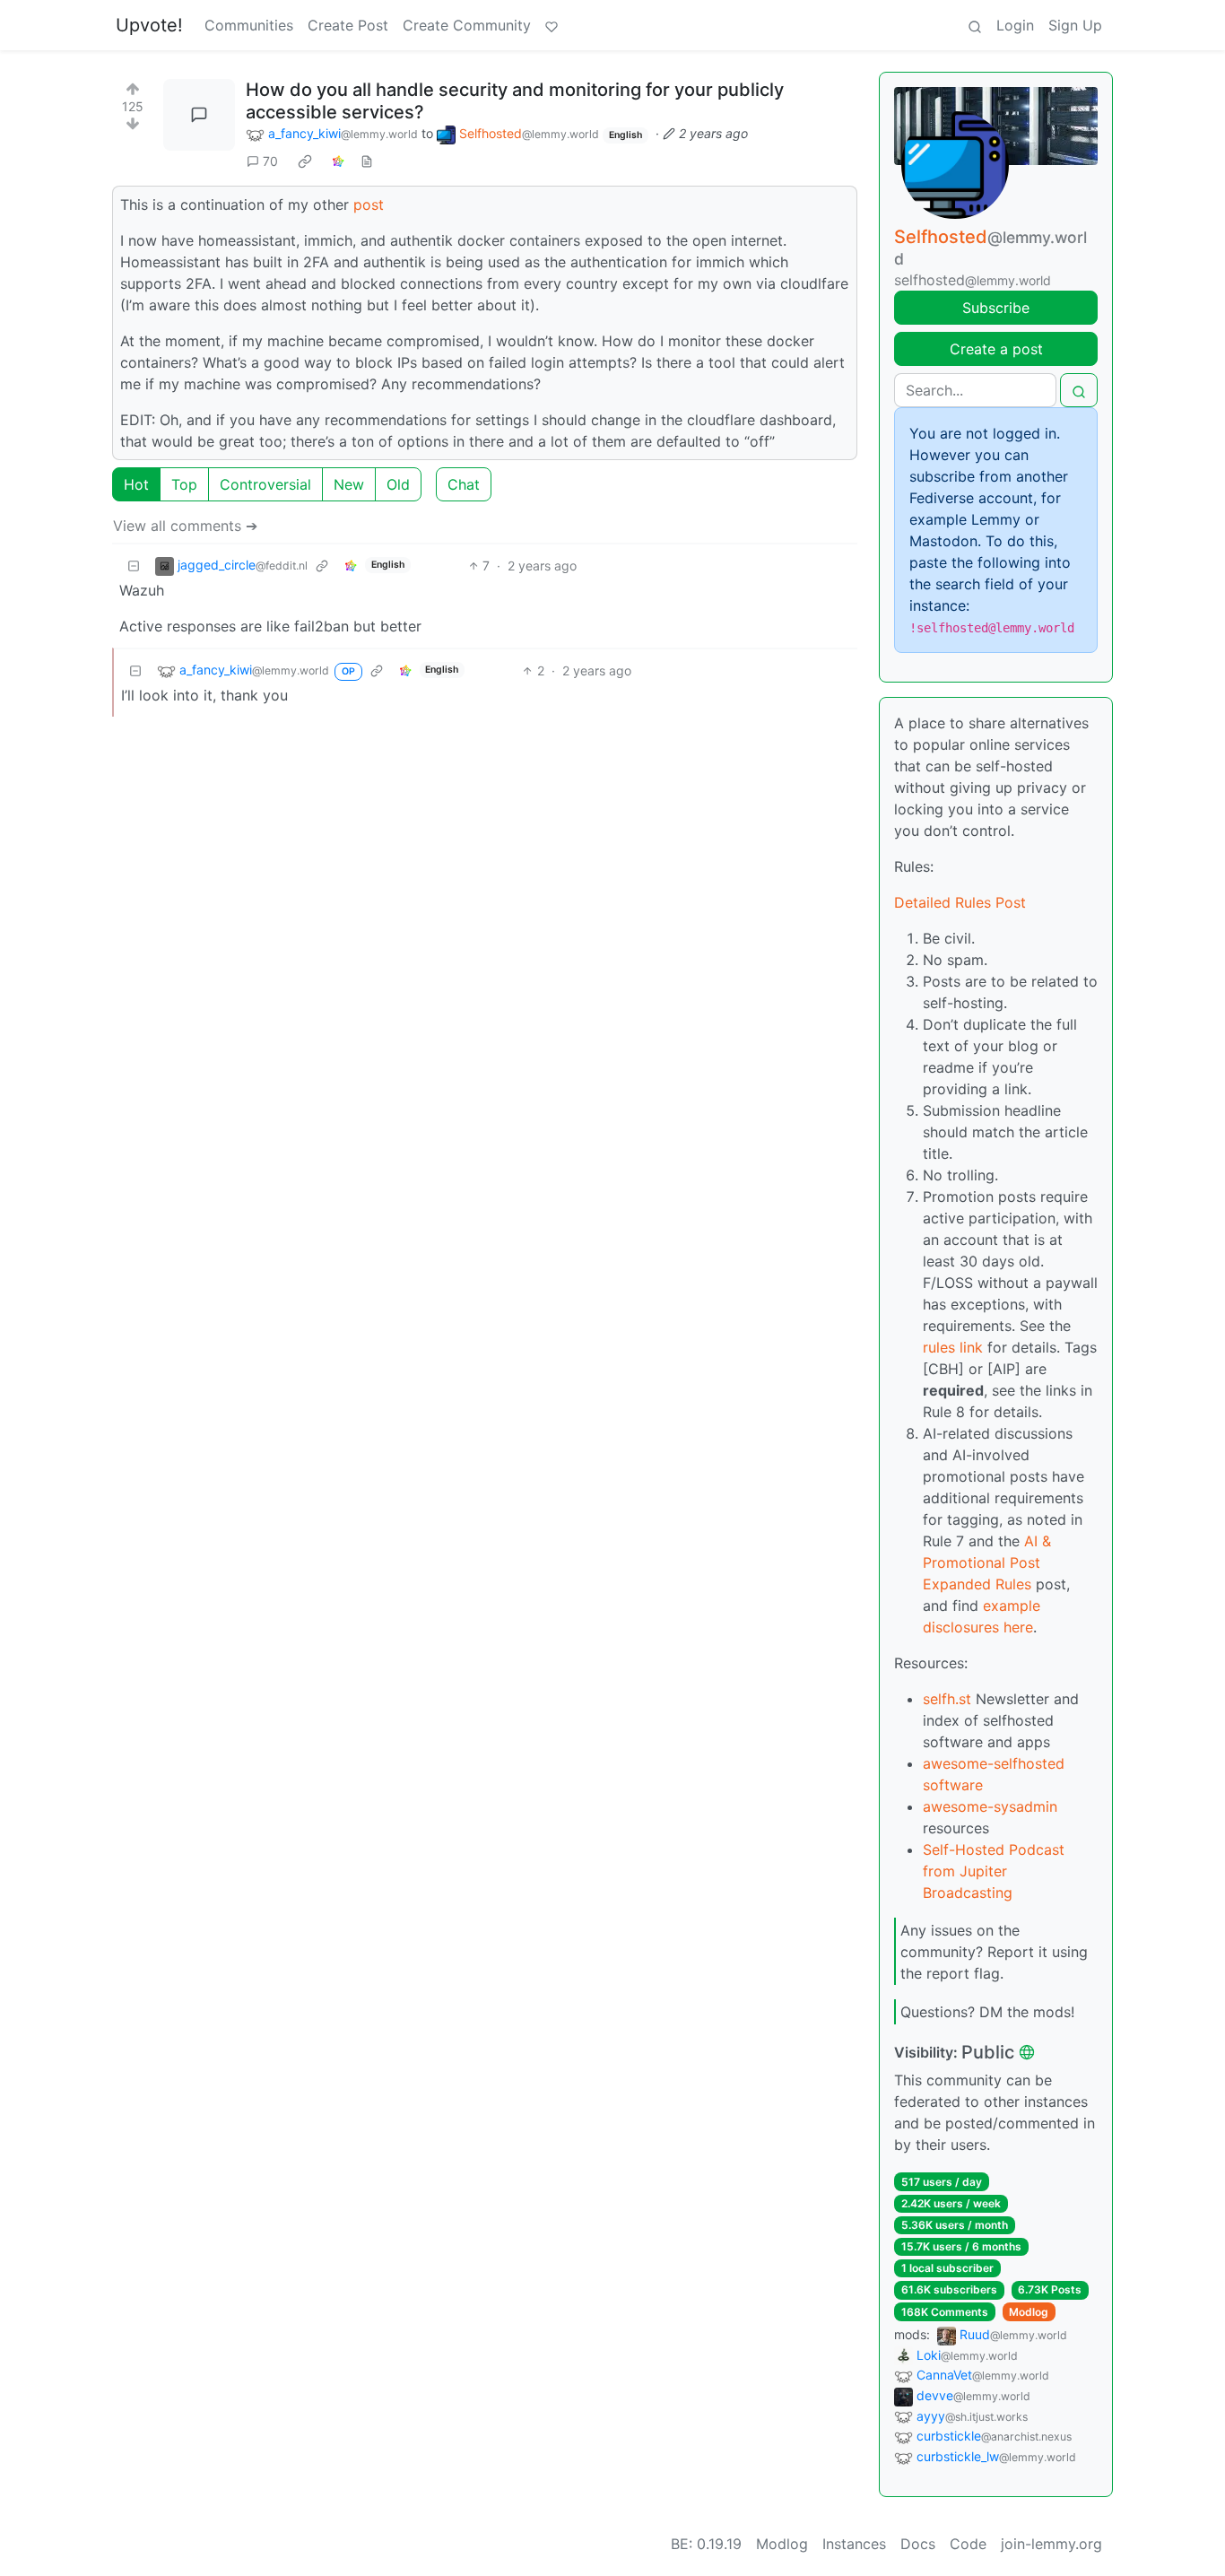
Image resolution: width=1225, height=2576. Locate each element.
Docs (918, 2544)
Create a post (996, 349)
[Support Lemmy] (552, 25)
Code (968, 2544)
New (349, 484)
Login (1015, 25)
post (369, 205)
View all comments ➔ (185, 526)
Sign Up (1075, 25)
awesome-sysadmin (990, 1806)
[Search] (975, 25)
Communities (249, 25)
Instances (854, 2544)
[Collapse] (134, 566)
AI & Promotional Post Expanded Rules (987, 1562)
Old (398, 484)
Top (184, 484)
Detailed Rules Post (960, 902)
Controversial (265, 484)
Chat (464, 484)
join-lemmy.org (1051, 2544)
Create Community (467, 25)
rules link (953, 1347)
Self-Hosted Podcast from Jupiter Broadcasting (994, 1871)
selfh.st (947, 1699)
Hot (136, 484)
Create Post (348, 25)
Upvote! (149, 25)
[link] (305, 161)
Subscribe (996, 308)
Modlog (1029, 2312)
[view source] (367, 161)
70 (270, 161)
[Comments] (199, 115)
